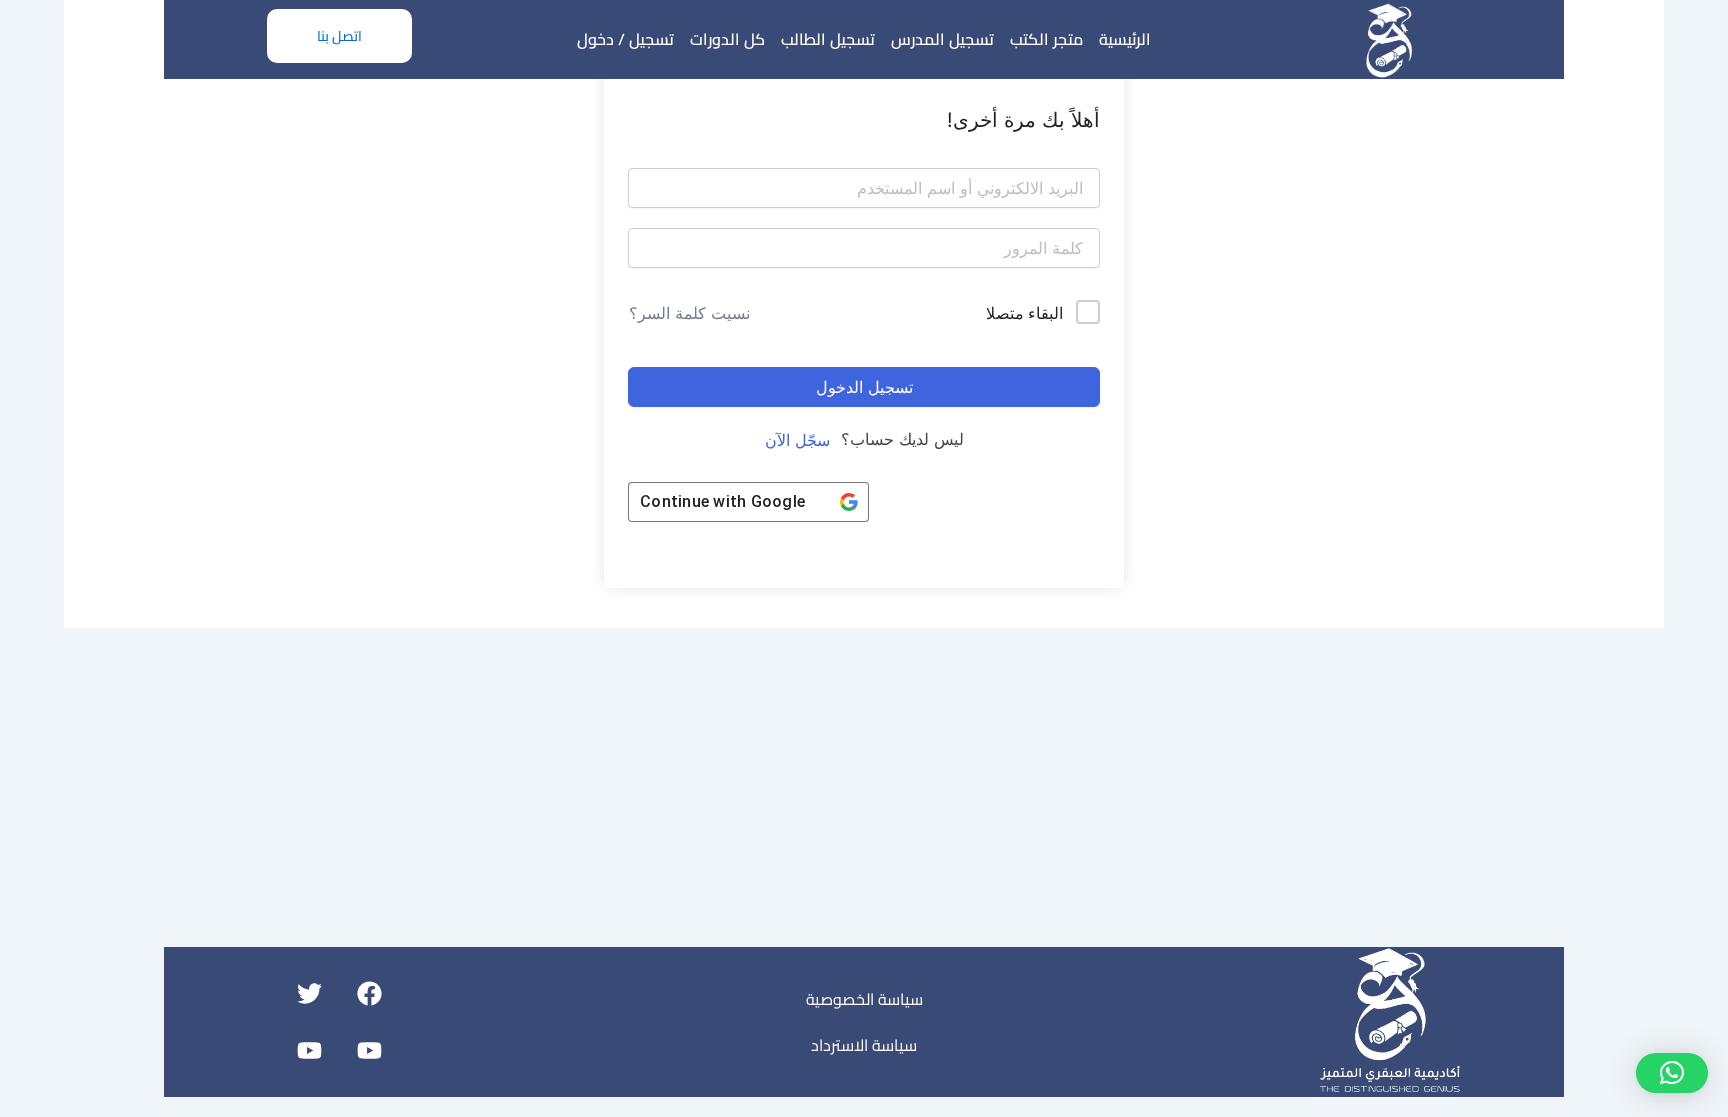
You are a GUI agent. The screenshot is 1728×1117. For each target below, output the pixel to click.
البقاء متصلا (1024, 313)
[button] (1672, 1073)
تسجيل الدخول (864, 387)
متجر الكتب (1046, 39)
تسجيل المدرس (942, 39)
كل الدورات (727, 39)
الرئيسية (1125, 39)
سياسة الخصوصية (864, 999)
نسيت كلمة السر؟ (689, 313)
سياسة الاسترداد (864, 1045)
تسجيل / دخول (625, 39)
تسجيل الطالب (828, 39)
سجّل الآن (797, 440)
